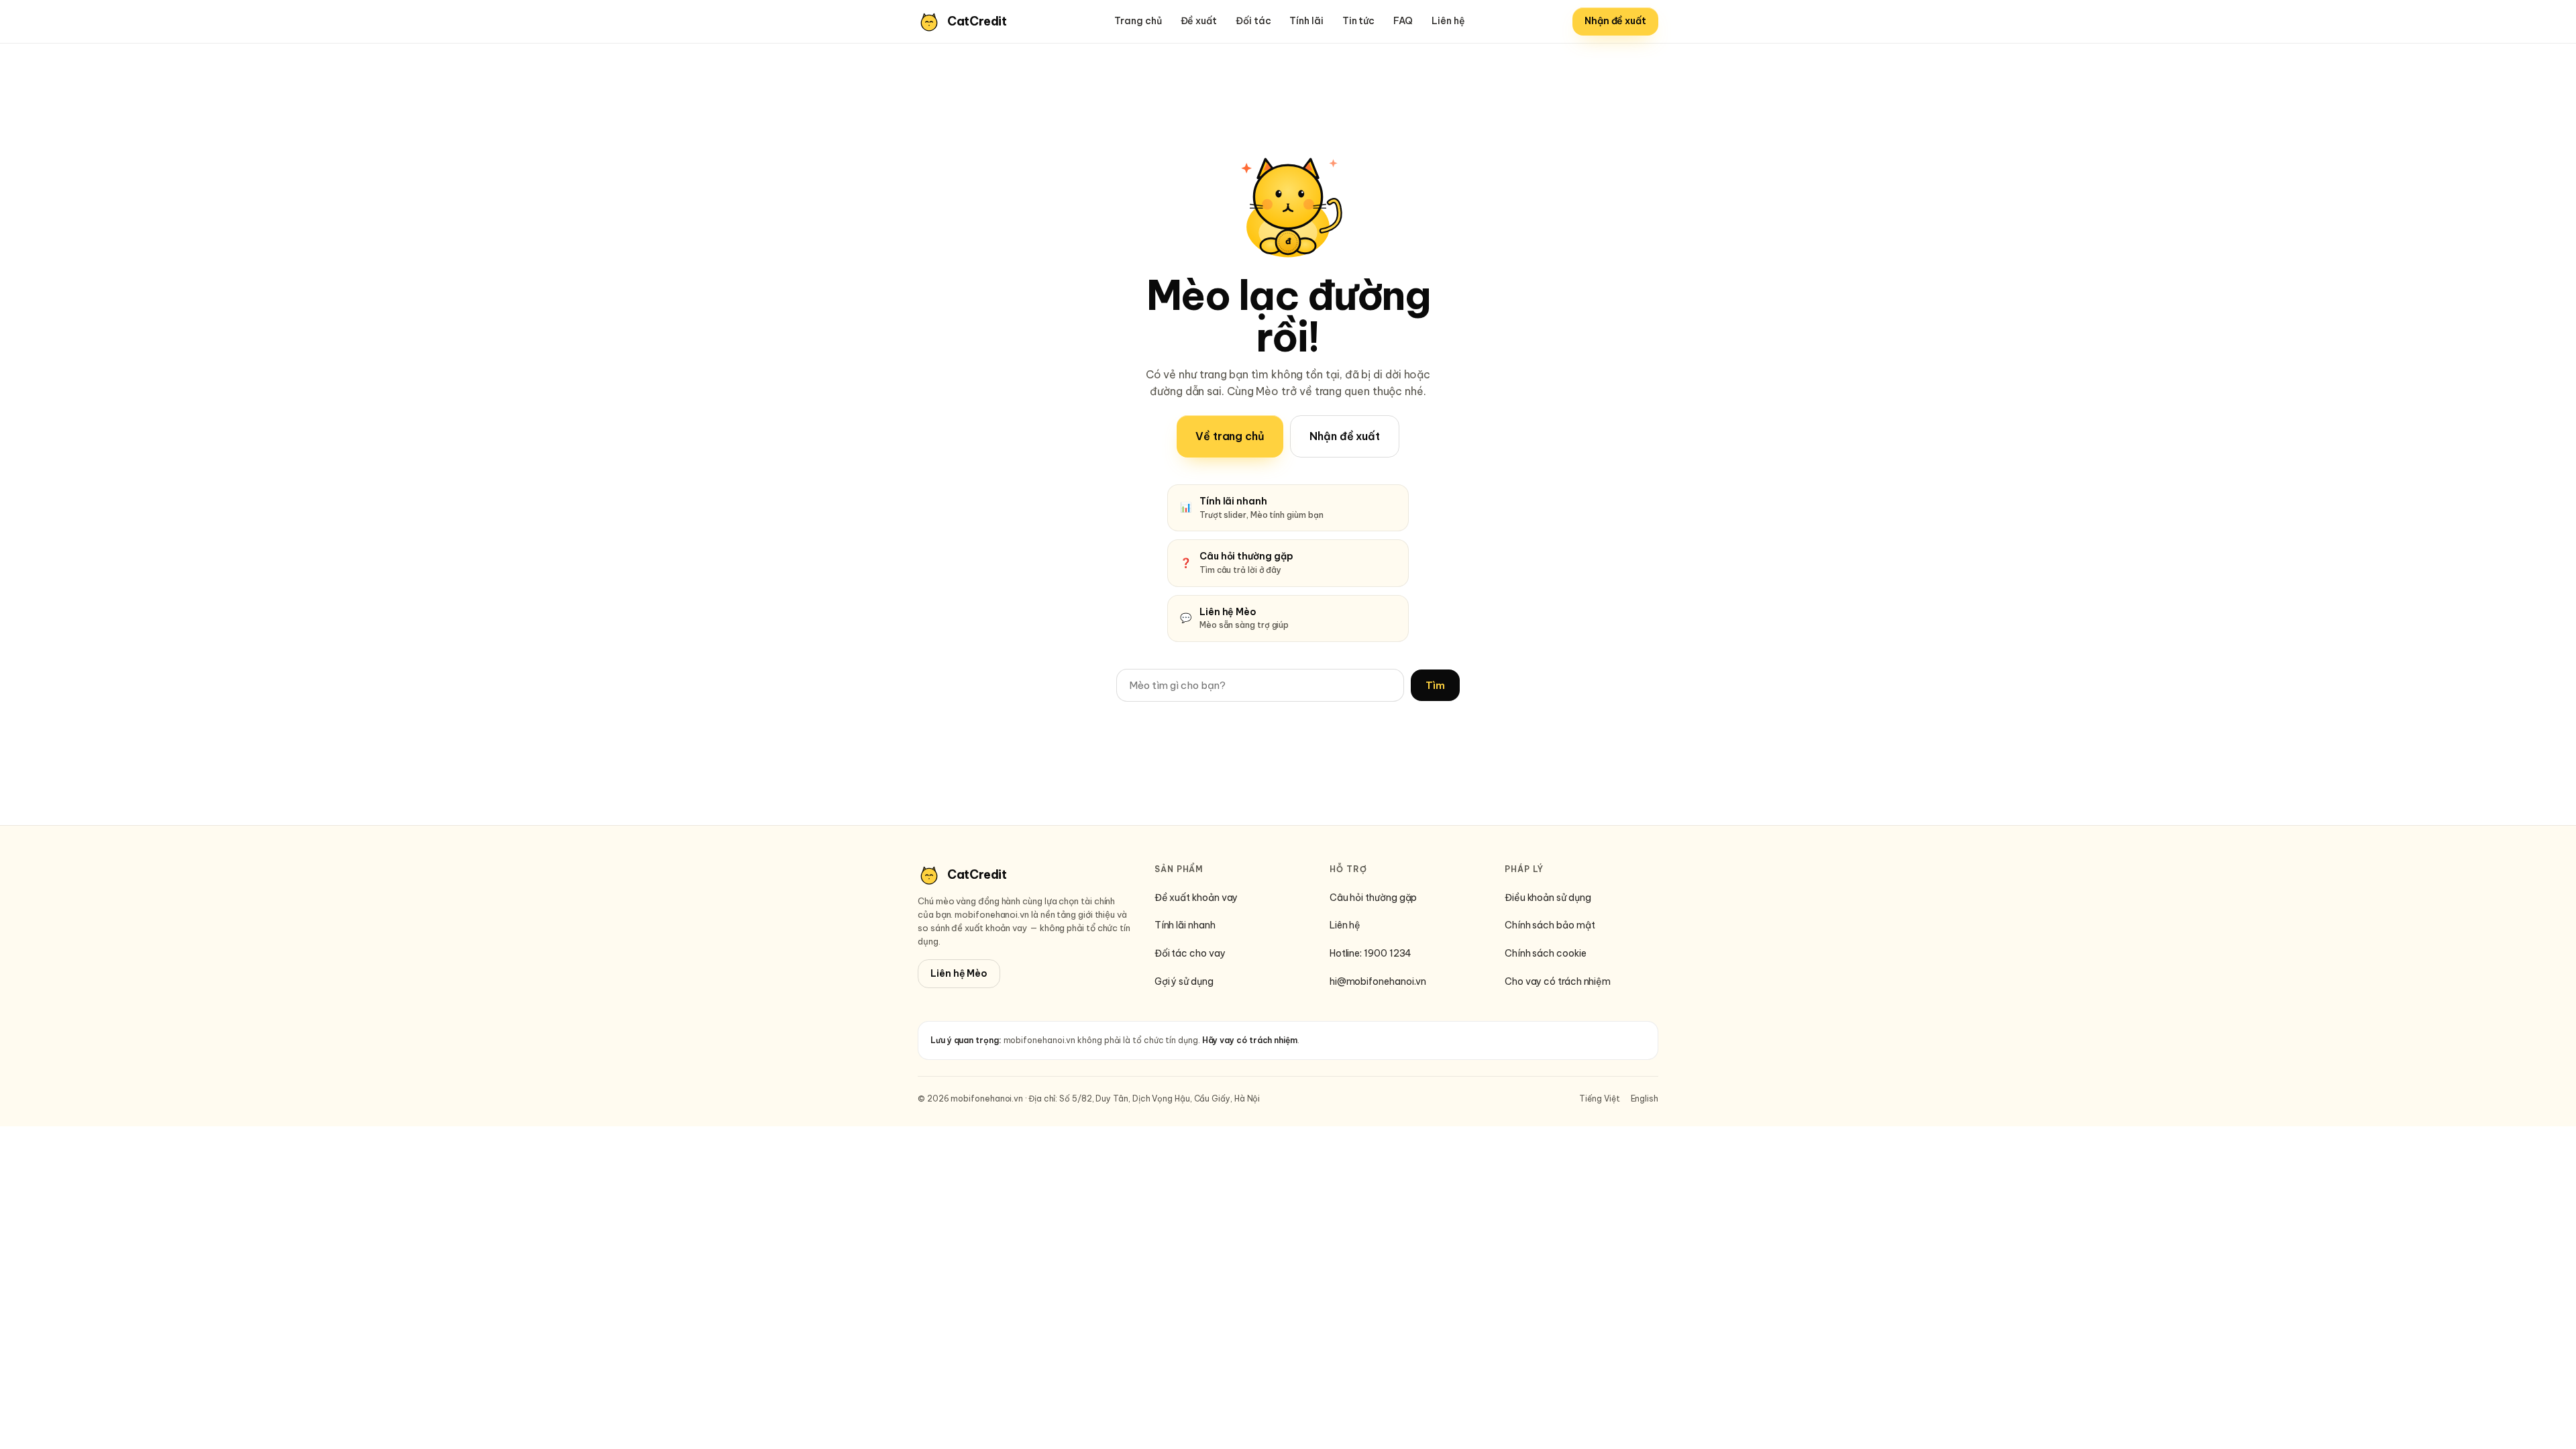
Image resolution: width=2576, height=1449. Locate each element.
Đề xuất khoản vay (1196, 898)
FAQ (1403, 21)
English (1645, 1098)
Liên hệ (1448, 21)
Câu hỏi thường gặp (1374, 898)
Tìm (1435, 685)
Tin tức (1358, 21)
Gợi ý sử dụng (1184, 981)
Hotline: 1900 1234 (1371, 953)
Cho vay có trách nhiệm (1558, 981)
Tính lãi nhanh (1185, 925)
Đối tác (1253, 21)
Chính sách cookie (1546, 953)
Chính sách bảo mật (1550, 925)
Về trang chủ (1230, 436)
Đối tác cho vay (1190, 953)
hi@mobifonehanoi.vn (1378, 981)
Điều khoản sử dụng (1548, 898)
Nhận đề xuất (1615, 21)
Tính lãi (1306, 21)
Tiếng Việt (1599, 1098)
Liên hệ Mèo (959, 973)
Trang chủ (1138, 21)
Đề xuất (1199, 21)
